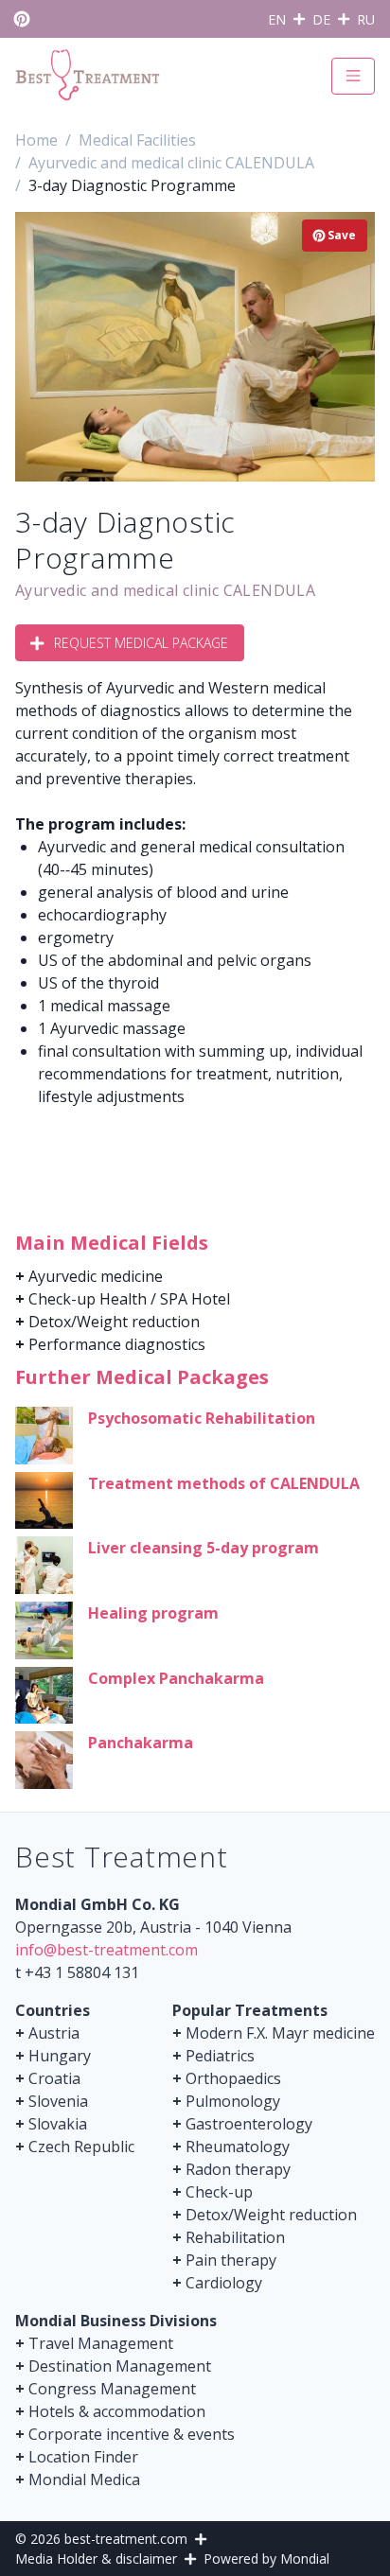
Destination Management (120, 2366)
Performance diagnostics (117, 1344)
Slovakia (58, 2124)
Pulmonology (233, 2101)
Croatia (54, 2078)
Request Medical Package (141, 643)
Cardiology (224, 2283)
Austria (54, 2033)
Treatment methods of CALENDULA (224, 1483)
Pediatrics (220, 2056)
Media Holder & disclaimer (96, 2558)
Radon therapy (238, 2169)
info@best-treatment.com (106, 1950)
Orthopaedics (233, 2078)
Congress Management (112, 2389)
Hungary (60, 2056)
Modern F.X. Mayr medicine (280, 2033)
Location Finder (83, 2457)
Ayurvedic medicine (96, 1276)
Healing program (153, 1613)
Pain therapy (231, 2260)
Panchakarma (141, 1743)
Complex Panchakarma (176, 1678)
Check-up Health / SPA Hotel (129, 1299)
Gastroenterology (249, 2124)
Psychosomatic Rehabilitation (202, 1418)
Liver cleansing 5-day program (204, 1548)
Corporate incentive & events (132, 2434)
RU (366, 19)
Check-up (219, 2192)
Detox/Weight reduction (114, 1322)
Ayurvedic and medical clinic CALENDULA (165, 590)
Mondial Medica (84, 2480)
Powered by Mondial (266, 2558)
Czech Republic (81, 2147)
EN (277, 19)
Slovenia (58, 2101)
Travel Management (101, 2343)
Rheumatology (238, 2147)
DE (321, 19)
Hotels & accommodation (117, 2411)
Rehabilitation (235, 2237)
